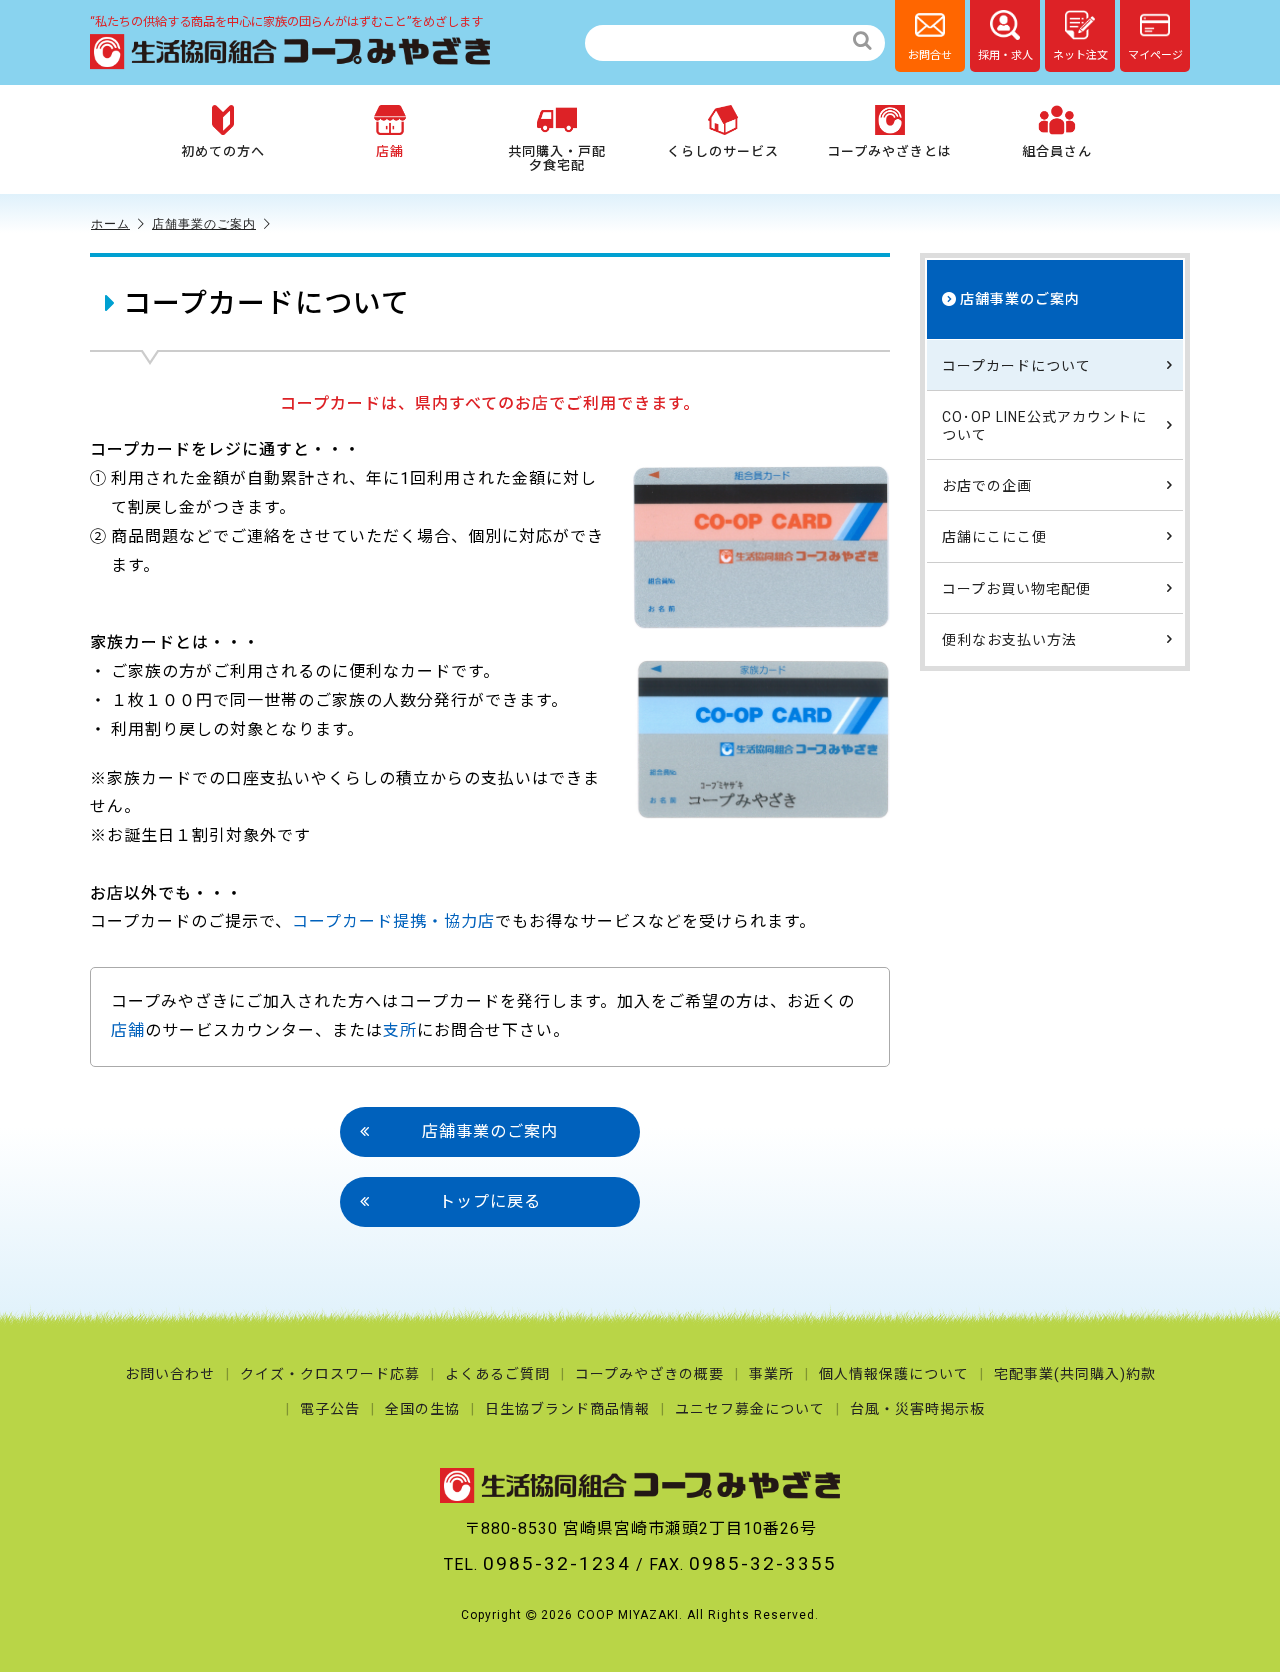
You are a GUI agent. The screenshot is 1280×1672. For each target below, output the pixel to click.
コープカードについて (1016, 365)
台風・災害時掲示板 (917, 1409)
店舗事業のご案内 (204, 223)
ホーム (110, 223)
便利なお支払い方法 (1009, 639)
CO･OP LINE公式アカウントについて (1044, 425)
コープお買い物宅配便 (1016, 588)
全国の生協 (422, 1409)
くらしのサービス (723, 151)
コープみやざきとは (889, 151)
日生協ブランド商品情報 (567, 1409)
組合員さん (1057, 151)
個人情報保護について (894, 1374)
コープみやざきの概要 (649, 1374)
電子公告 (330, 1409)
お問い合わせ (170, 1374)
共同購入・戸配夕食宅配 (557, 158)
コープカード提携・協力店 (393, 921)
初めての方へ (223, 151)
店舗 (390, 151)
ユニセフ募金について (750, 1409)
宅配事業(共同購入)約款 (1075, 1374)
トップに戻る (490, 1201)
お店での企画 (987, 486)
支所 (400, 1030)
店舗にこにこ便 (994, 537)
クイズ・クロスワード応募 (330, 1374)
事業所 (771, 1374)
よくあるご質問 (497, 1374)
